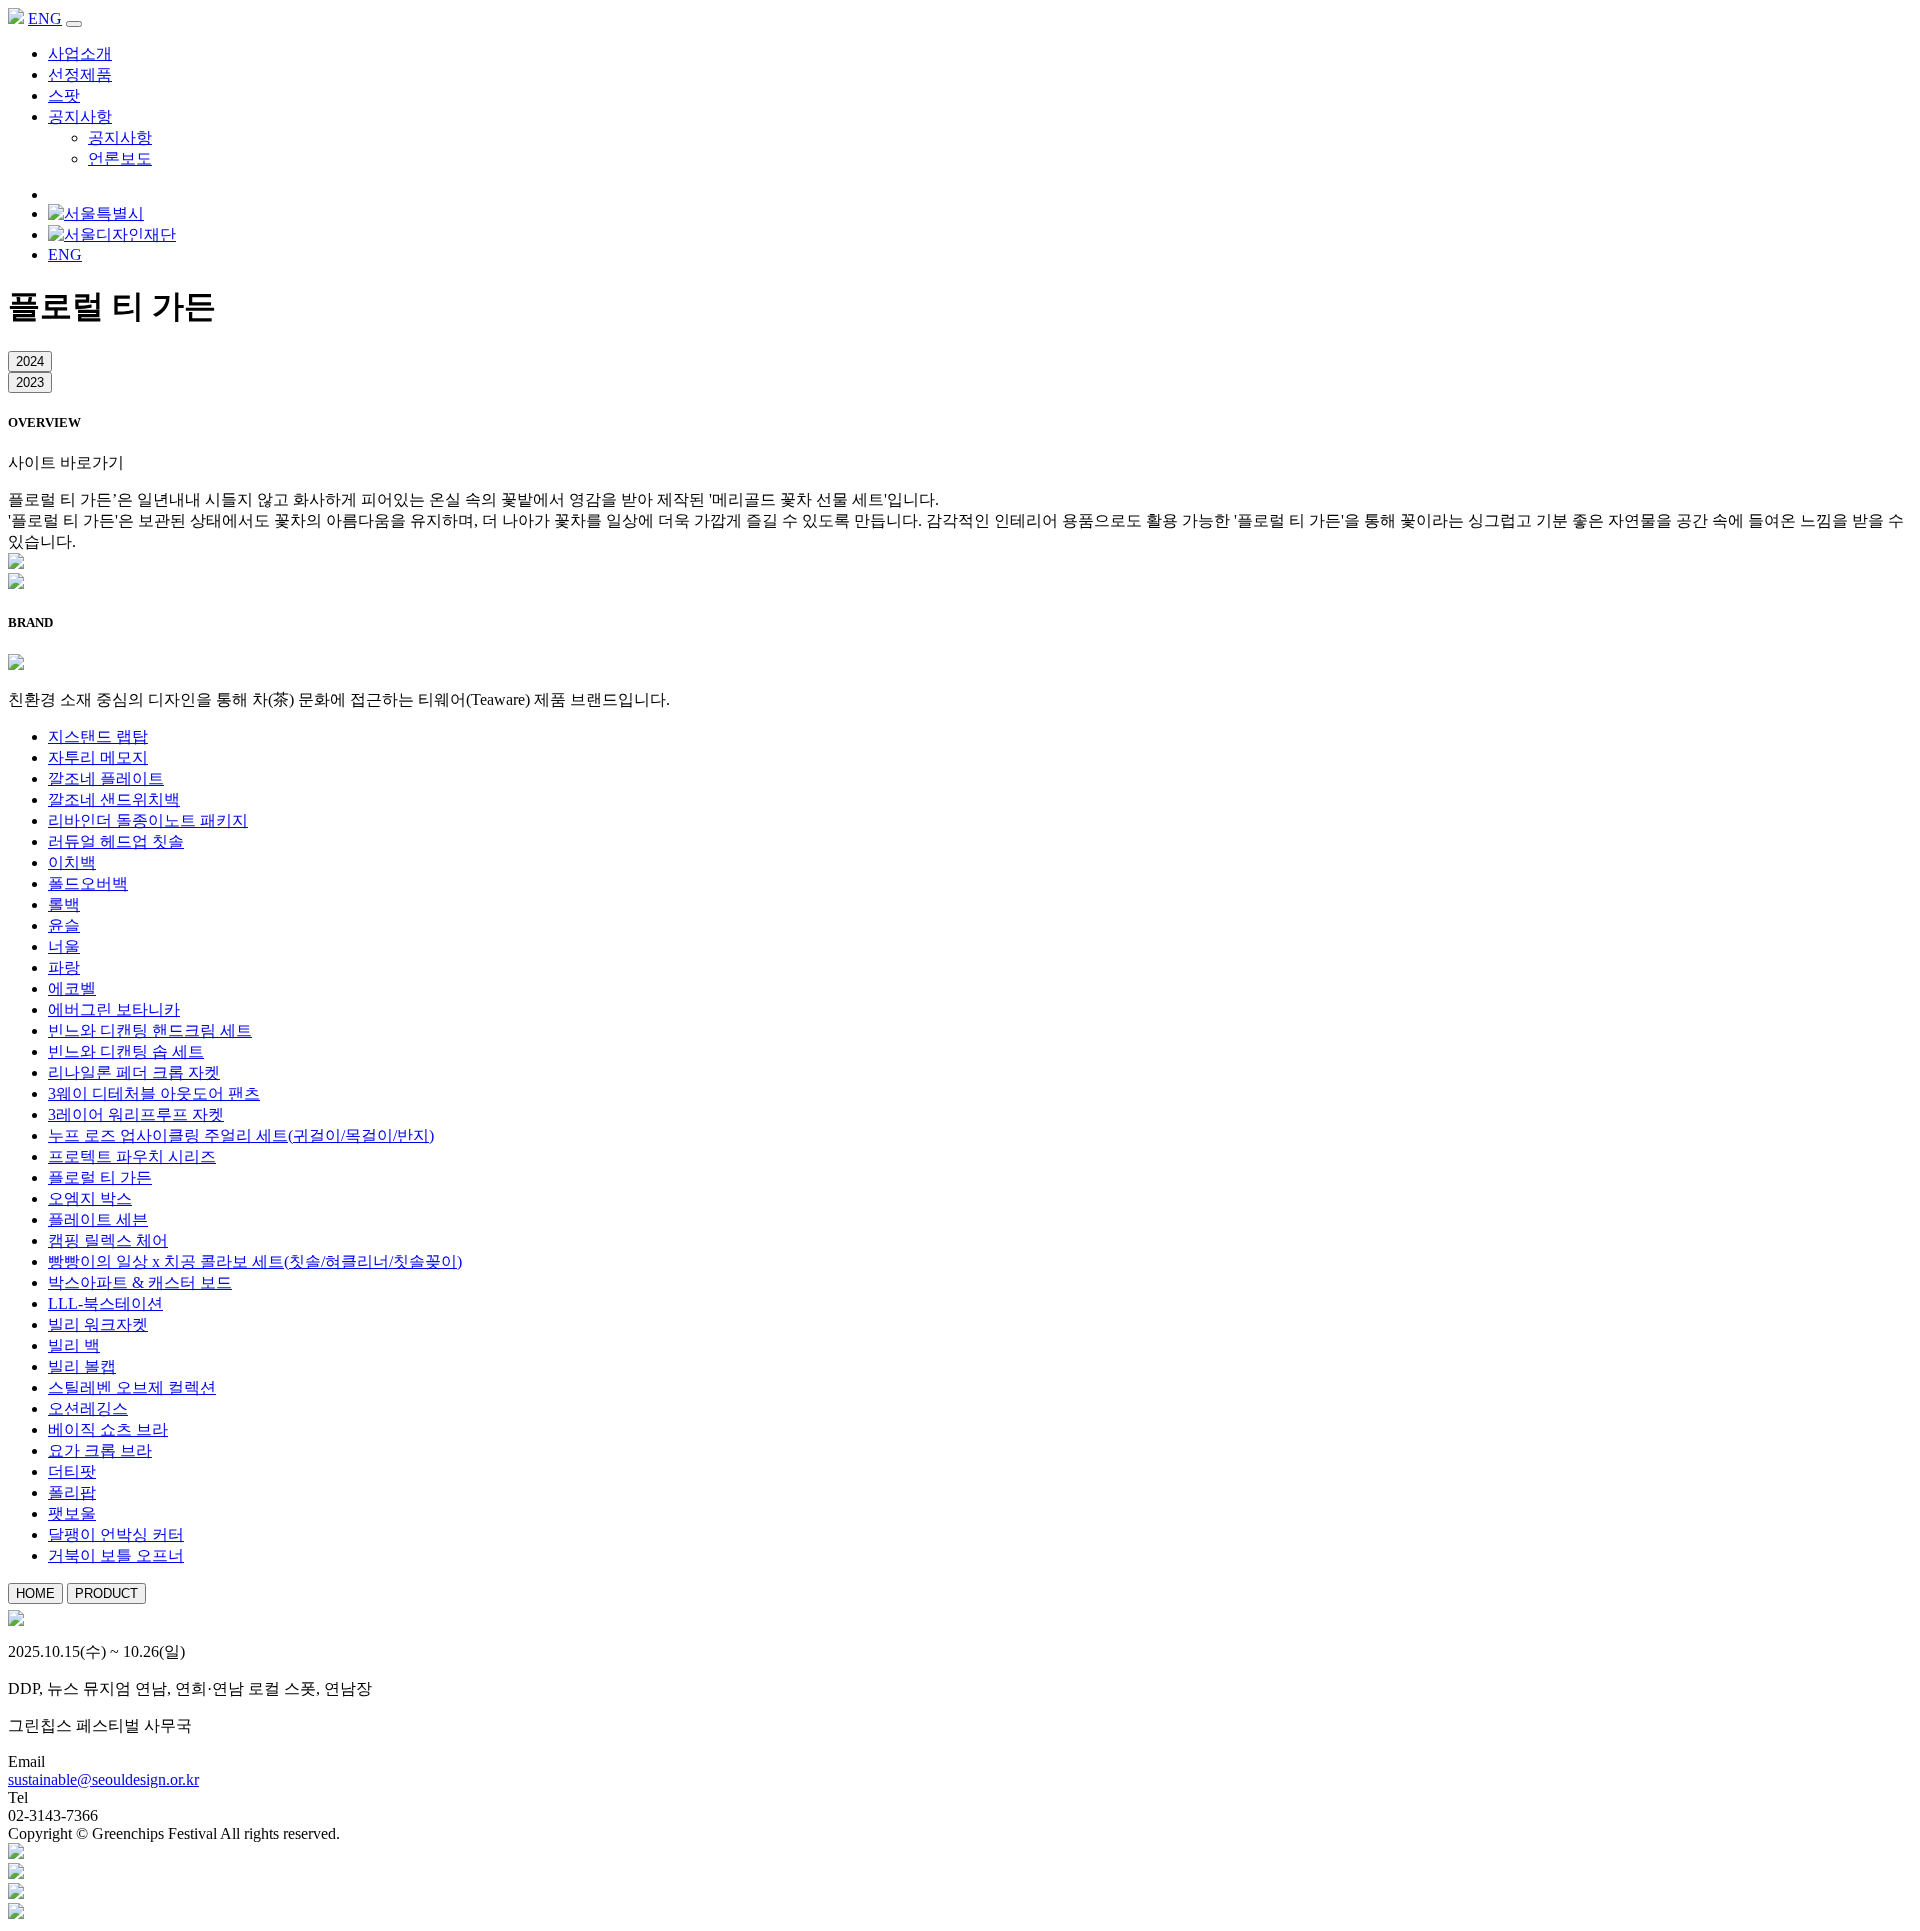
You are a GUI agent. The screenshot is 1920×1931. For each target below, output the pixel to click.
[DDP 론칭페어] (16, 1893)
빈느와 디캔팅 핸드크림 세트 (150, 1030)
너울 (64, 946)
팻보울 (72, 1513)
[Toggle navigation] (74, 24)
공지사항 (80, 116)
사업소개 (80, 53)
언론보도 (120, 158)
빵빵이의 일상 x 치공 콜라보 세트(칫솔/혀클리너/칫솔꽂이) (255, 1261)
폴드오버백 (88, 883)
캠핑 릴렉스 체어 (108, 1240)
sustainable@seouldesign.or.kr (103, 1779)
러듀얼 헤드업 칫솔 (116, 841)
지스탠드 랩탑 (98, 736)
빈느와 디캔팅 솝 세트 (126, 1051)
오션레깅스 (88, 1408)
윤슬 (64, 925)
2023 (30, 382)
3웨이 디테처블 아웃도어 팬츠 (154, 1093)
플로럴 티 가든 (100, 1177)
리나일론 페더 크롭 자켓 (134, 1072)
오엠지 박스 (90, 1198)
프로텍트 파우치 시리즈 (132, 1156)
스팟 (64, 95)
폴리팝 (72, 1492)
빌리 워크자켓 (98, 1324)
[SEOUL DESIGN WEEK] (16, 1853)
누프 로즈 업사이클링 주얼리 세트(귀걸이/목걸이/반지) (241, 1135)
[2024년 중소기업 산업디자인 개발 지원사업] (16, 1913)
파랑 (64, 967)
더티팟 (72, 1471)
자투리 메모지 (98, 757)
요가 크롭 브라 (100, 1450)
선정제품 (80, 74)
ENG (45, 18)
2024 (30, 361)
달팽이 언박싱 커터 (116, 1534)
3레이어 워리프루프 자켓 (136, 1114)
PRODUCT (106, 1593)
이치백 (72, 862)
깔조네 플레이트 (106, 778)
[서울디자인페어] (16, 1873)
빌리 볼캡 (82, 1366)
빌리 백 (74, 1345)
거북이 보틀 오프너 (116, 1555)
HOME (35, 1593)
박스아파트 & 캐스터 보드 (140, 1282)
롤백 (64, 904)
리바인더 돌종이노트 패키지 (148, 820)
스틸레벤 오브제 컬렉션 (132, 1387)
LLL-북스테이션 (105, 1303)
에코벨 (72, 988)
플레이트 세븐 (98, 1219)
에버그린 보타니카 (114, 1009)
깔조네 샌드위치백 (114, 799)
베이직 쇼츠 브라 (108, 1429)
